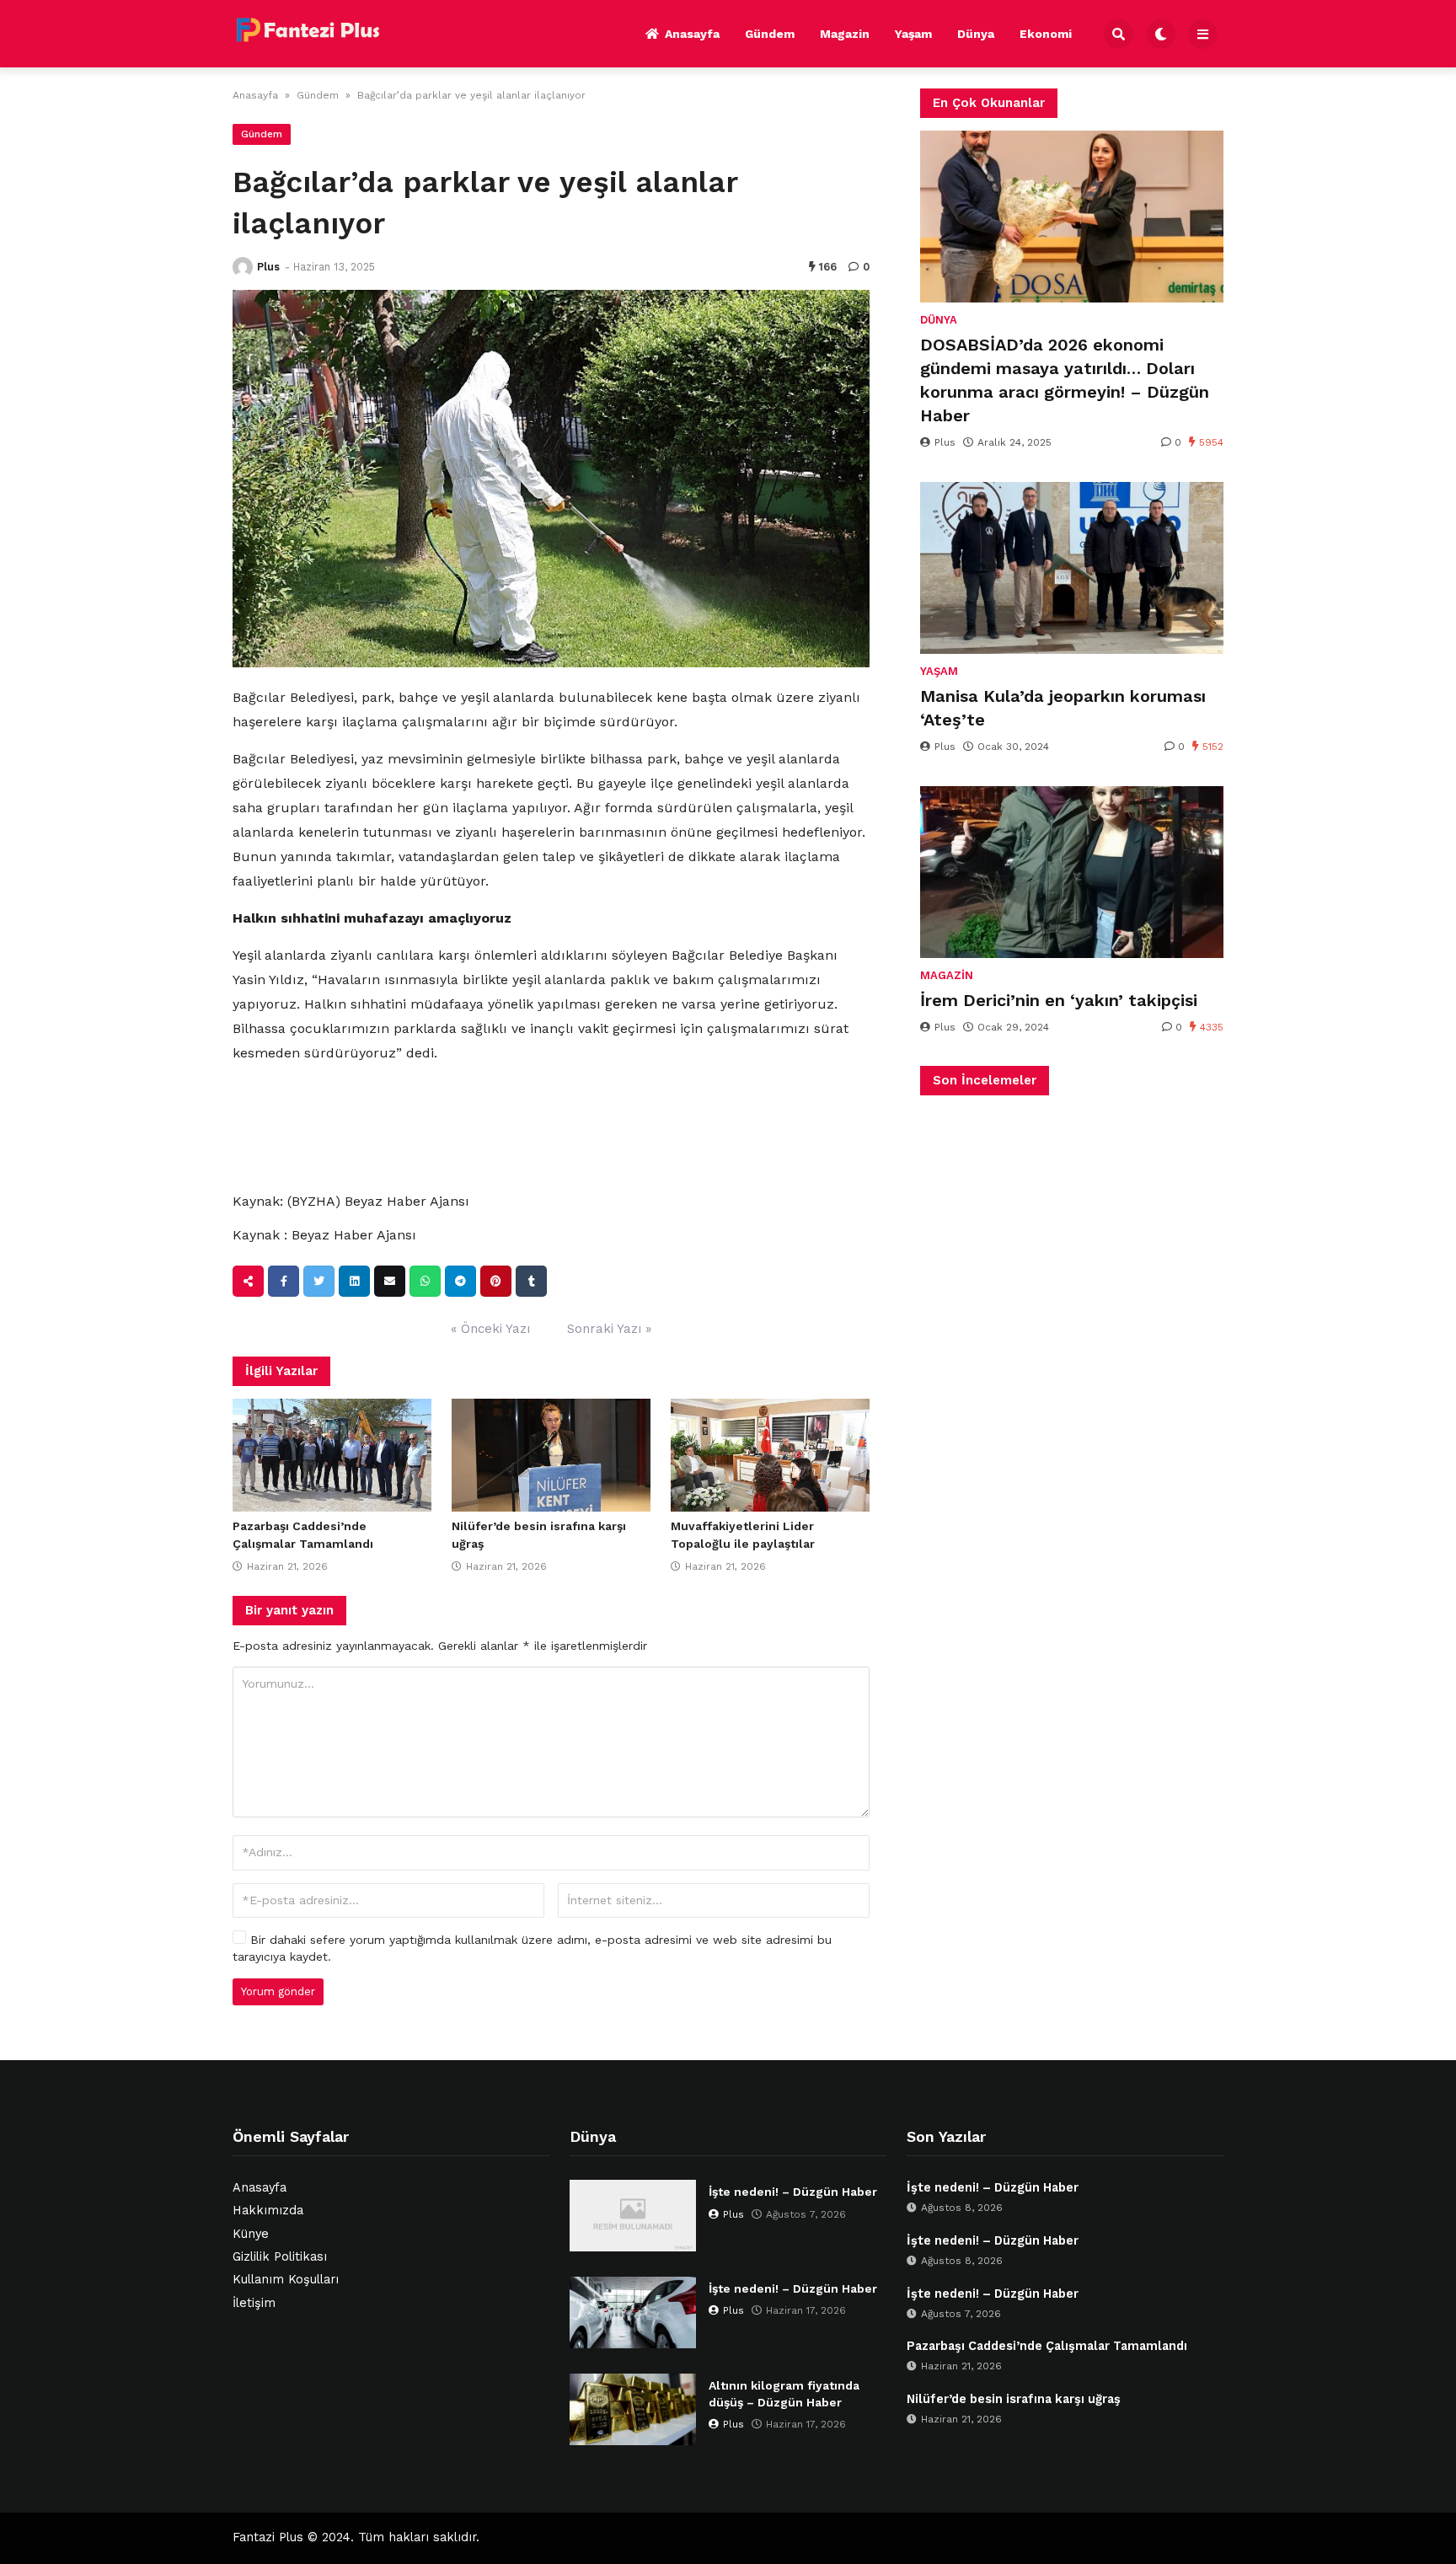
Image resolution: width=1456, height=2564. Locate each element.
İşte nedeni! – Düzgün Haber (793, 2192)
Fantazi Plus (268, 2537)
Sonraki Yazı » (609, 1329)
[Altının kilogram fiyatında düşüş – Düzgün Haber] (633, 2409)
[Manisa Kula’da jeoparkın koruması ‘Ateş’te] (1072, 568)
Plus (268, 267)
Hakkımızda (268, 2211)
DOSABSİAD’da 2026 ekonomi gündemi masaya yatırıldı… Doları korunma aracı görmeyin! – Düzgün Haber (1065, 380)
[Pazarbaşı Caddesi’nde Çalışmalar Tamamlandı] (332, 1455)
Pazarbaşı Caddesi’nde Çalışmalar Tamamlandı (1047, 2346)
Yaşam (913, 34)
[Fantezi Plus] (308, 31)
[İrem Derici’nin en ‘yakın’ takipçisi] (1072, 872)
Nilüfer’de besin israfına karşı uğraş (1014, 2399)
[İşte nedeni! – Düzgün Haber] (633, 2216)
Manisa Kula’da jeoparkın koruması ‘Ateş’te (1063, 708)
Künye (251, 2234)
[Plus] (243, 267)
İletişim (254, 2303)
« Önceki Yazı (490, 1329)
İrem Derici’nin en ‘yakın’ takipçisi (1059, 1000)
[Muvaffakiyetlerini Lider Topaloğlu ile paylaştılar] (770, 1455)
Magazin (845, 34)
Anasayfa (692, 34)
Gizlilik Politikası (280, 2257)
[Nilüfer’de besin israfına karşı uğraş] (551, 1455)
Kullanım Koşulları (286, 2280)
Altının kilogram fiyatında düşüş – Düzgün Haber (784, 2394)
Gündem (770, 34)
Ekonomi (1046, 34)
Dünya (976, 34)
